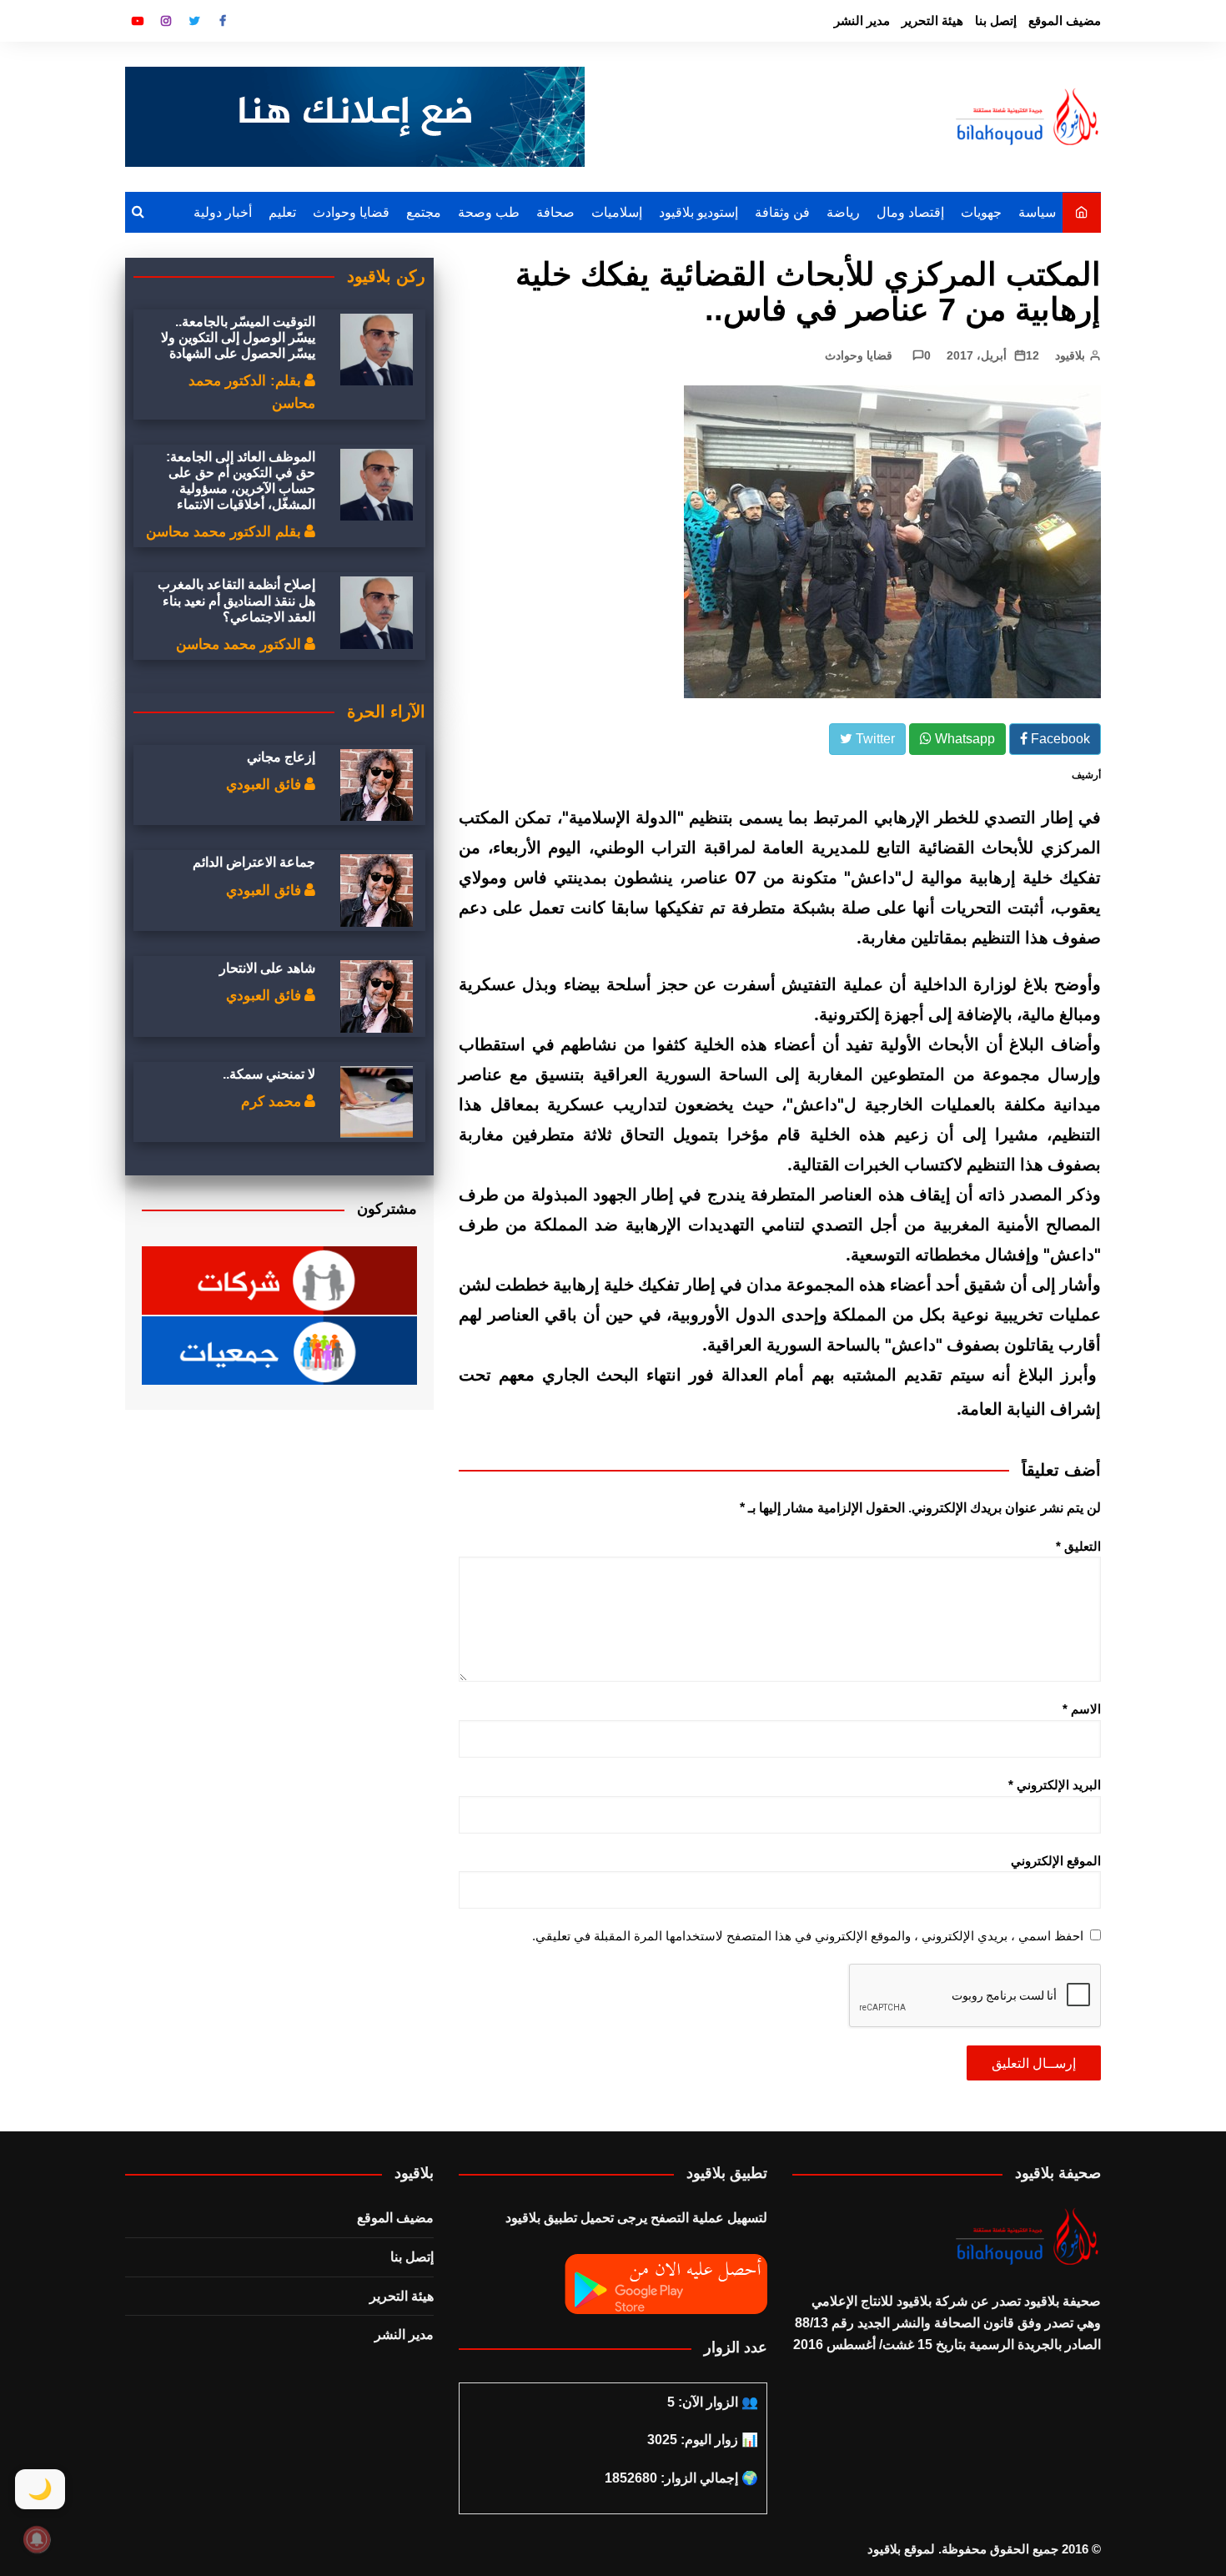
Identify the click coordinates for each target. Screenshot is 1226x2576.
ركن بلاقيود (386, 276)
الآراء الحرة (386, 712)
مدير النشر (862, 20)
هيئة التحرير (932, 20)
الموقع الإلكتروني (1056, 1861)
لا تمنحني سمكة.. (269, 1074)
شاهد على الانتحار (267, 968)
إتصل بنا (996, 20)
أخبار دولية (223, 212)
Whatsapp (963, 739)
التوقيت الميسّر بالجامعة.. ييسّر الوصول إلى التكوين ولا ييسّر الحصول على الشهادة (238, 337)
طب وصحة (489, 212)
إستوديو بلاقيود (698, 212)
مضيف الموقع (1065, 20)
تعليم (282, 212)
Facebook (223, 21)
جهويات (981, 212)
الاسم (1082, 1709)
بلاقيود (1070, 355)
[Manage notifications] (37, 2539)
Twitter (194, 21)
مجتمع (424, 212)
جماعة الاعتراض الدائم (254, 862)
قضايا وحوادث (351, 212)
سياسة (1037, 212)
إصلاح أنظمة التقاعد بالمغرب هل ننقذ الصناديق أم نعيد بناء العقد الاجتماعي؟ (236, 600)
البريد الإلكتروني (1055, 1785)
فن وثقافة (782, 212)
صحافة (555, 212)
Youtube (138, 21)
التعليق (1078, 1546)
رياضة (843, 212)
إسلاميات (617, 212)
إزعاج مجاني (281, 757)
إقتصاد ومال (910, 212)
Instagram (166, 21)
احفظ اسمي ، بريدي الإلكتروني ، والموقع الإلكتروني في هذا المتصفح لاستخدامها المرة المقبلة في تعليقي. (808, 1936)
